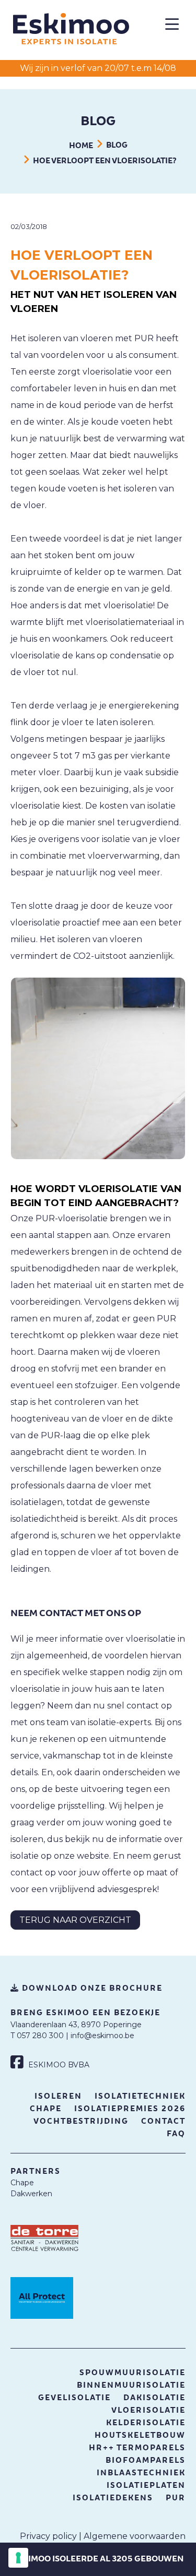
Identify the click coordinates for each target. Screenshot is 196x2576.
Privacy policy (48, 2536)
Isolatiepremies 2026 (130, 2109)
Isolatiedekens (113, 2498)
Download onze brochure (91, 1988)
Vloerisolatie (148, 2410)
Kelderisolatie (146, 2423)
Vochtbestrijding (81, 2121)
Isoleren (58, 2096)
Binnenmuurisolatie (131, 2385)
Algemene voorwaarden (135, 2536)
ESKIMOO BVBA (58, 2065)
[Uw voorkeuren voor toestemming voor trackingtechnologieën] (18, 2558)
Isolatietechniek (140, 2096)
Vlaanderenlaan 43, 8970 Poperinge (76, 2025)
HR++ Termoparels (137, 2448)
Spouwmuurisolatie (132, 2373)
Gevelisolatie (74, 2398)
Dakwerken (31, 2194)
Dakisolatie (154, 2398)
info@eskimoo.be (102, 2036)
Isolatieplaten (146, 2485)
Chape (46, 2109)
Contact (163, 2121)
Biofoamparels (146, 2460)
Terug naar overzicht (75, 1920)
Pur (176, 2498)
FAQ (176, 2134)
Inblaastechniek (141, 2473)
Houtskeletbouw (140, 2435)
